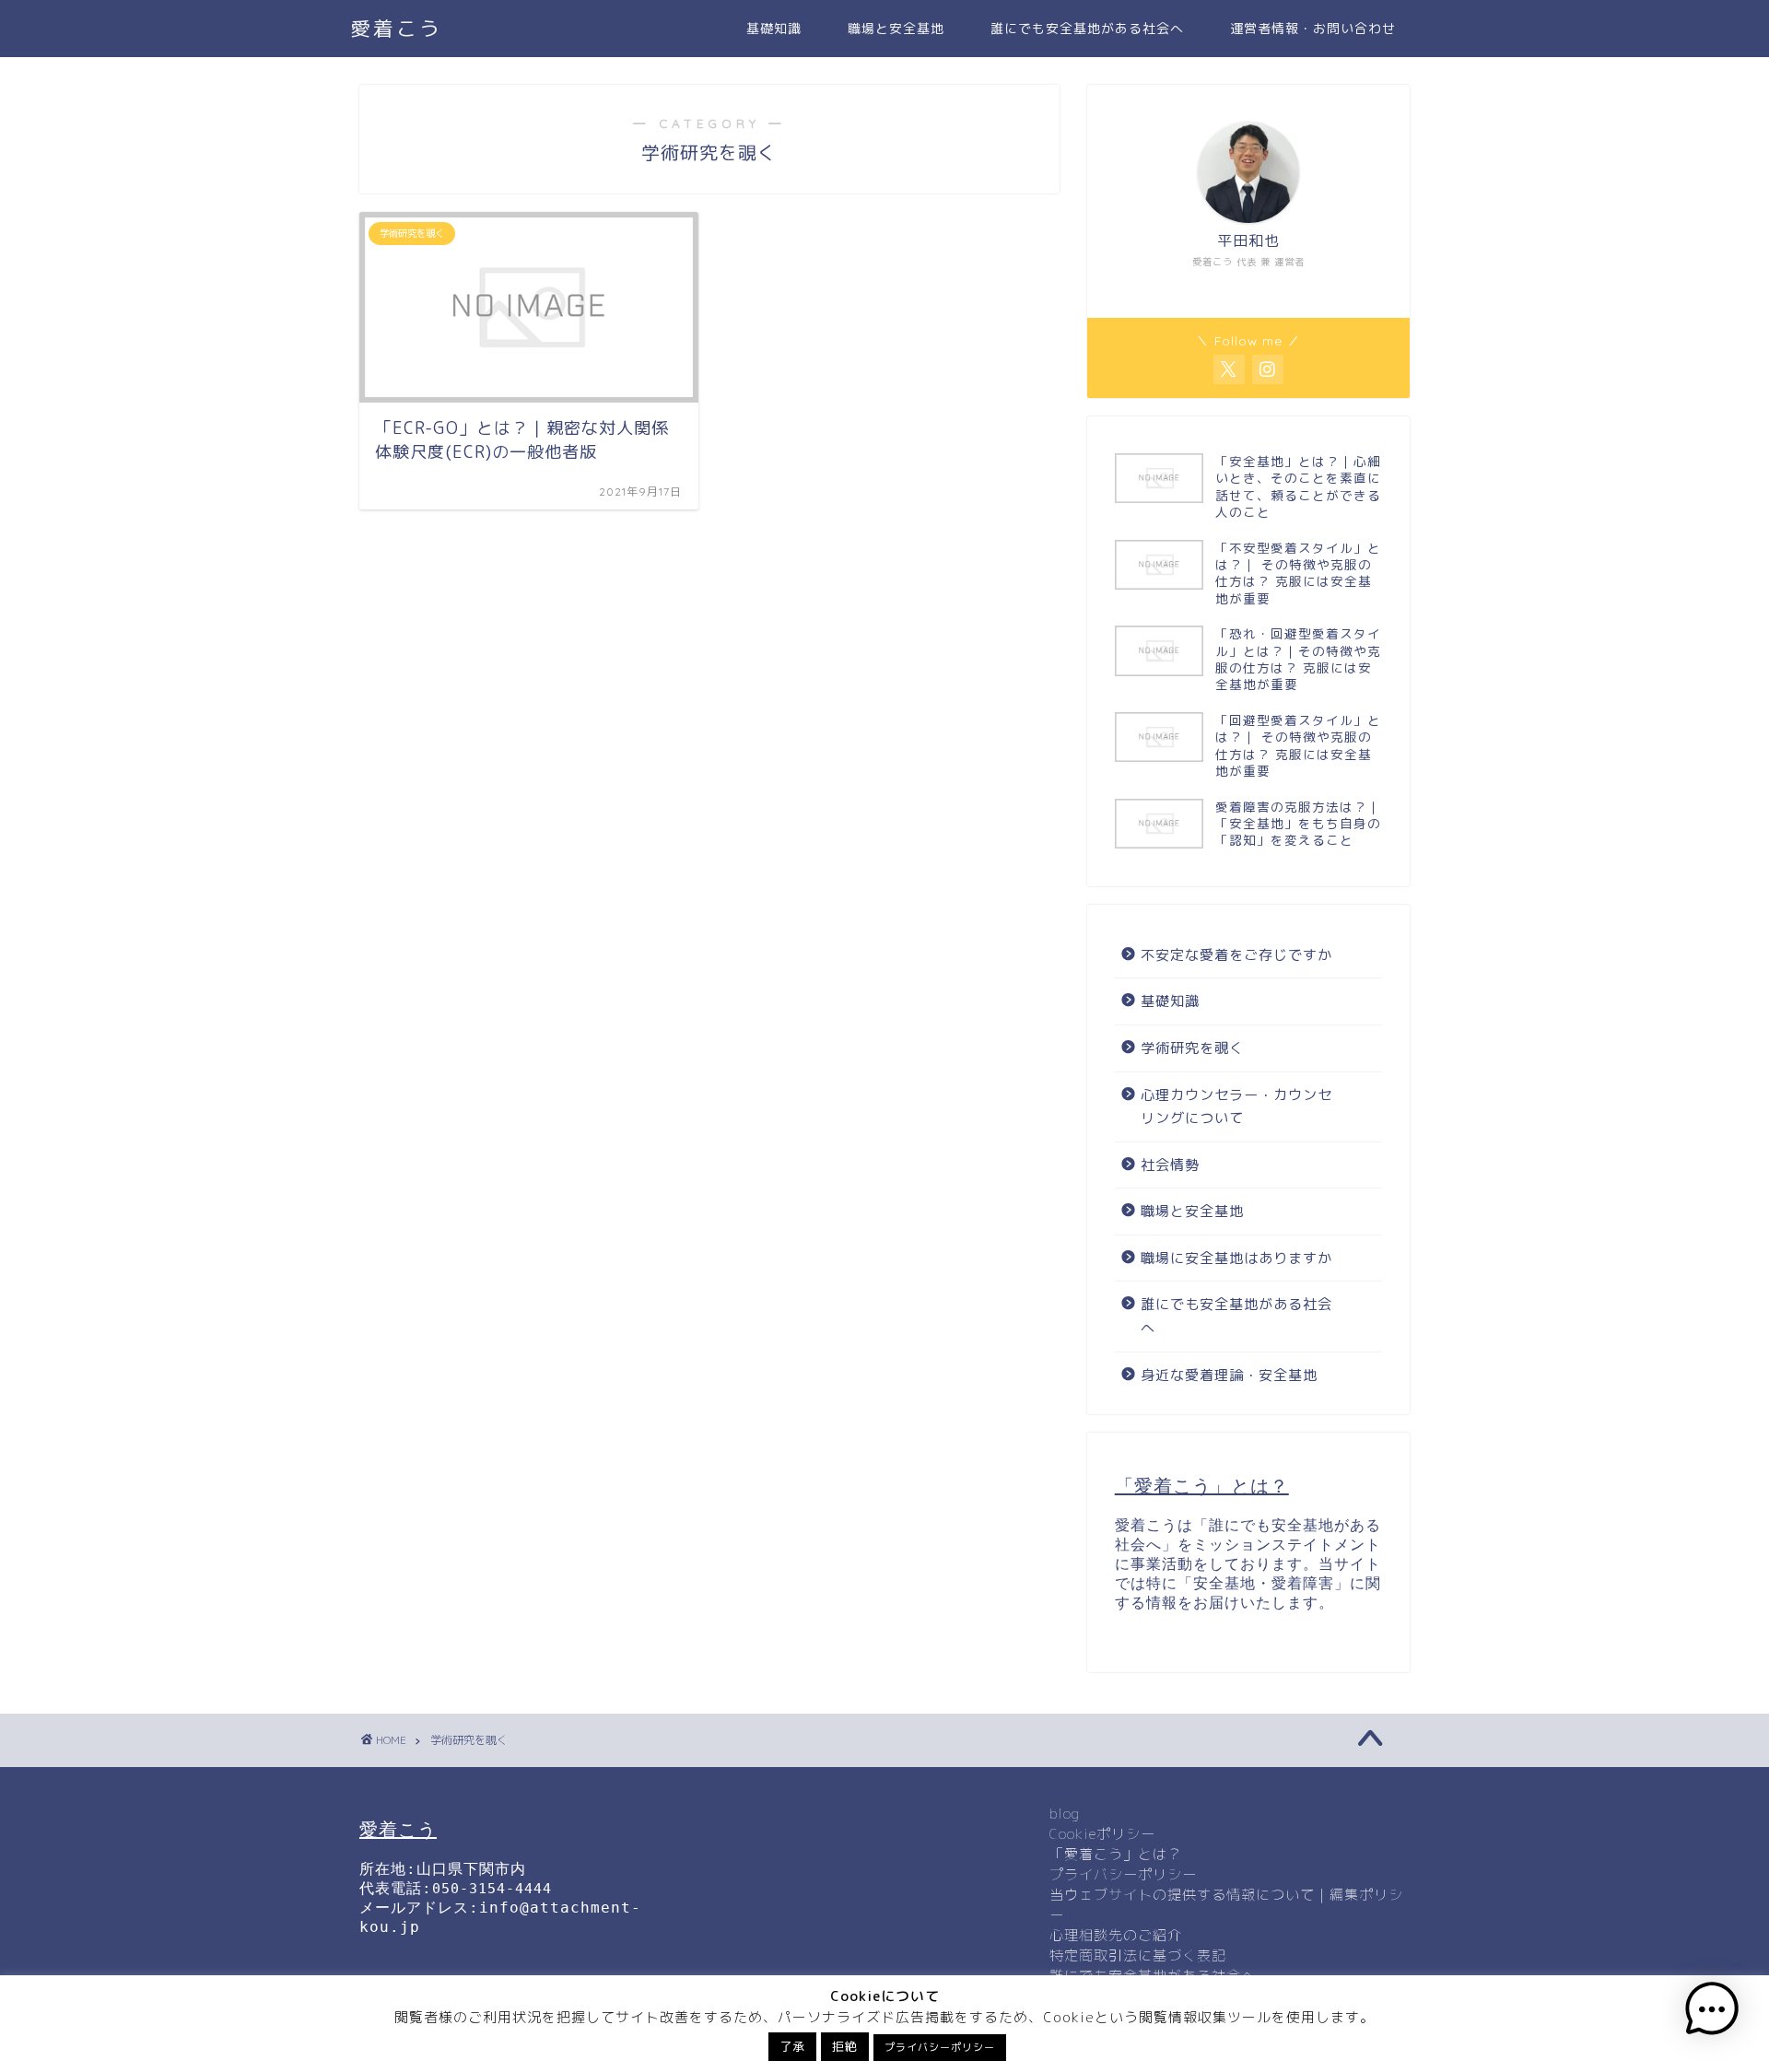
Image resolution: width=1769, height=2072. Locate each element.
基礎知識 (774, 29)
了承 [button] (792, 2046)
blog (1065, 1814)
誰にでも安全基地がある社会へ (1087, 29)
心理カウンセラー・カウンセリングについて (1236, 1107)
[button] (1712, 2012)
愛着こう (396, 28)
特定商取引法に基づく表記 (1138, 1955)
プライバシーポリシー (1123, 1874)
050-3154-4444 (492, 1889)
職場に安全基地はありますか (1236, 1258)
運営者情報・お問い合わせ (1313, 29)
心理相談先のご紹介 (1116, 1935)
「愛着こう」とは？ (1116, 1854)
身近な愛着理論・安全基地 (1229, 1375)
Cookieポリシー (1102, 1834)
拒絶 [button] (845, 2046)
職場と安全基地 (896, 29)
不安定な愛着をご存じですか (1236, 955)
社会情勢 (1170, 1165)
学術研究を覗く (1192, 1048)
